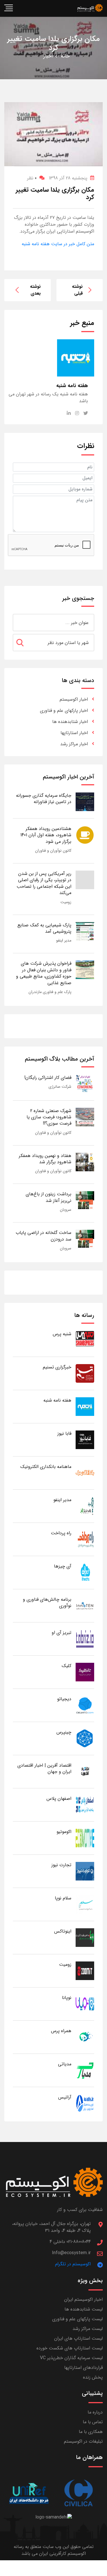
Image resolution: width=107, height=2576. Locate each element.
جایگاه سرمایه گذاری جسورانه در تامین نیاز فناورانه (44, 799)
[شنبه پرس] (85, 1340)
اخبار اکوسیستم (74, 699)
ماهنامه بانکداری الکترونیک (46, 1467)
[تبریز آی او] (85, 1639)
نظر (32, 178)
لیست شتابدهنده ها (84, 2309)
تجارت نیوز (61, 1865)
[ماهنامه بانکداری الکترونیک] (85, 1473)
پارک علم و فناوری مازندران (50, 992)
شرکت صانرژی (60, 1087)
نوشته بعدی (35, 290)
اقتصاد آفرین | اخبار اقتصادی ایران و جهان (44, 1768)
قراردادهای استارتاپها (83, 2368)
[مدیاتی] (85, 2070)
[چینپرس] (85, 1738)
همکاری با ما (91, 2432)
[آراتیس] (85, 2103)
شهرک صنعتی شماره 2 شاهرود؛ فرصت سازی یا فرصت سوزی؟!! (49, 1117)
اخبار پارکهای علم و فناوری (64, 711)
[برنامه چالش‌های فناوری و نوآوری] (85, 1605)
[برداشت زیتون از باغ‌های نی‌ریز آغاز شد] (85, 1200)
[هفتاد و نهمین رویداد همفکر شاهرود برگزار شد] (85, 1162)
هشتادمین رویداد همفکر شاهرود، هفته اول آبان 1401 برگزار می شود (46, 835)
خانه (65, 56)
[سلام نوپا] (85, 1904)
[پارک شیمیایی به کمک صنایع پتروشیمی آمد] (85, 931)
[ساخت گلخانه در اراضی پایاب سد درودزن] (85, 1239)
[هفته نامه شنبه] (85, 1406)
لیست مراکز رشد (88, 2329)
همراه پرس (61, 2031)
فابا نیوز (64, 1433)
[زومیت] (85, 1970)
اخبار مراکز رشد (74, 744)
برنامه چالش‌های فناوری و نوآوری (47, 1603)
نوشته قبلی (77, 290)
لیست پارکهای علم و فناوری (77, 2319)
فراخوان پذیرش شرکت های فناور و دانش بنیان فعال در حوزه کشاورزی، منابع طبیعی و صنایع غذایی (44, 973)
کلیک (66, 1666)
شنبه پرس (62, 1334)
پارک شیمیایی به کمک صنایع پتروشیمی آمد (44, 928)
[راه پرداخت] (85, 1539)
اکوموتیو (64, 1832)
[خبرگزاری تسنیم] (85, 1373)
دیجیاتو (64, 1699)
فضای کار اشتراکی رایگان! (48, 1078)
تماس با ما (93, 2422)
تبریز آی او (61, 1633)
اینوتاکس (63, 1931)
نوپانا (67, 1998)
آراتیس (65, 2097)
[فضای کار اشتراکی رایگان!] (85, 1084)
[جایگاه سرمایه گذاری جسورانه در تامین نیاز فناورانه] (85, 801)
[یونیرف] (29, 2493)
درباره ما (95, 2412)
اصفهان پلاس (59, 1799)
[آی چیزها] (85, 1572)
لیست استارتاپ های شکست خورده (70, 2348)
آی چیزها (63, 1566)
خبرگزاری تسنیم (57, 1367)
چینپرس (64, 1732)
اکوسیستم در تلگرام (73, 2264)
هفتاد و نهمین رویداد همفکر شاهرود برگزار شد (45, 1159)
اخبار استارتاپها (74, 733)
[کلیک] (85, 1672)
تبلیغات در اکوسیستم (83, 2441)
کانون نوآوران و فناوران (53, 851)
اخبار (48, 56)
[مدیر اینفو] (85, 1506)
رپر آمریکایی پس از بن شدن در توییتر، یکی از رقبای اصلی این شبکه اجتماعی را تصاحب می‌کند (44, 883)
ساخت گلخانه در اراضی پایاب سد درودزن (44, 1236)
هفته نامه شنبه (57, 1400)
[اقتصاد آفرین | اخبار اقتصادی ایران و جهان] (85, 1771)
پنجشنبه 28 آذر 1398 (68, 178)
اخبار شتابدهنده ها (70, 722)
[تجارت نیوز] (85, 1871)
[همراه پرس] (85, 2037)
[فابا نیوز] (85, 1439)
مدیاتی (65, 2064)
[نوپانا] (85, 2004)
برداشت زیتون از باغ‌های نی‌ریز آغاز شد (49, 1197)
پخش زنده (93, 2377)
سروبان (66, 1210)
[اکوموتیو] (85, 1838)
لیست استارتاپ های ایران (78, 2338)
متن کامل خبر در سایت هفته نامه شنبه (58, 244)
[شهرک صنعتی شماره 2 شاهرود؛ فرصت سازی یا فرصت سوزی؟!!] (85, 1117)
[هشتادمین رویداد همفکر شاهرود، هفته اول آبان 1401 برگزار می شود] (85, 835)
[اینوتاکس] (85, 1937)
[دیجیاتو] (85, 1705)
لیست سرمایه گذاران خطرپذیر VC (71, 2358)
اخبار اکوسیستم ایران (83, 2299)
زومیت (66, 902)
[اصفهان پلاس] (85, 1805)
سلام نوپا (63, 1898)
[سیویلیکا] (78, 2493)
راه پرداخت (61, 1533)
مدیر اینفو (64, 940)
